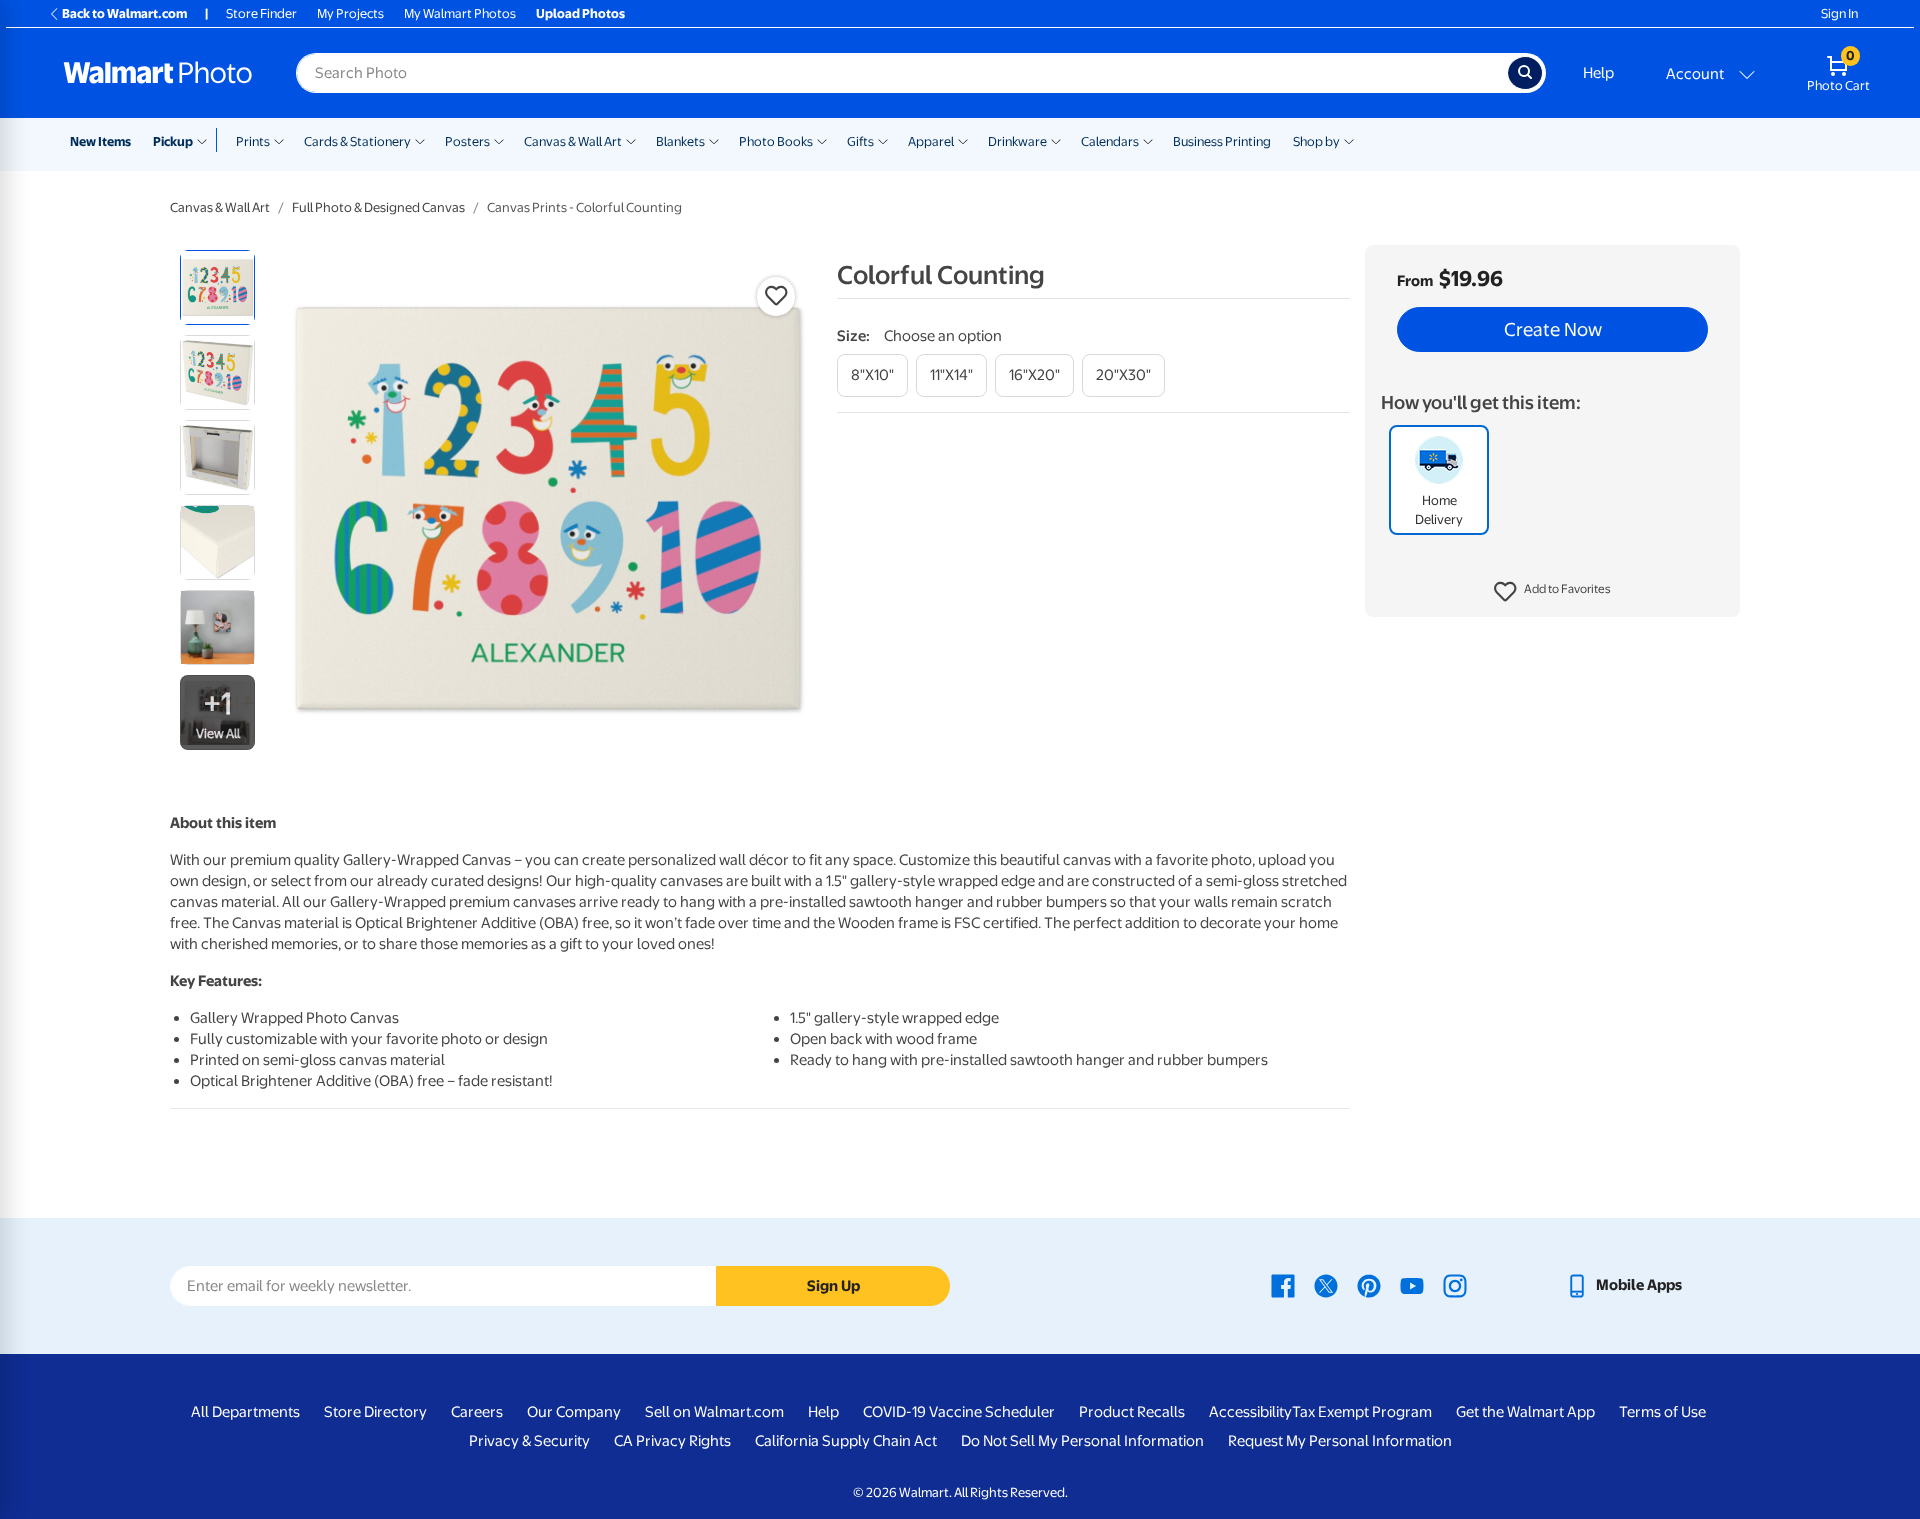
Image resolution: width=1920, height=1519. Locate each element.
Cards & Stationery (357, 141)
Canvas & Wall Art (573, 141)
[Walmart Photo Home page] (158, 73)
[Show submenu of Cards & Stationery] (420, 140)
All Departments (245, 1412)
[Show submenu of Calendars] (1148, 140)
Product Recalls (1132, 1412)
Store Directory (375, 1412)
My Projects (350, 13)
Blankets (680, 141)
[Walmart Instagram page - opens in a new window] (1455, 1285)
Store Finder (261, 13)
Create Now (1553, 330)
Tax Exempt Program (1362, 1412)
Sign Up (833, 1286)
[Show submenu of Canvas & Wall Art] (631, 140)
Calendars (1110, 141)
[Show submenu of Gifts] (883, 140)
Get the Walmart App (1525, 1412)
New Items (100, 141)
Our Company (574, 1412)
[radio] (217, 287)
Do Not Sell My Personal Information (1082, 1441)
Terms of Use (1662, 1412)
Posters (467, 141)
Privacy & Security (529, 1441)
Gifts (860, 141)
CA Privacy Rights (672, 1441)
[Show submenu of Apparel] (963, 140)
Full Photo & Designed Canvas (378, 207)
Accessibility (1250, 1412)
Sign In (1839, 13)
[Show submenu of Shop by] (1349, 140)
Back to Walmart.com (124, 13)
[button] (1552, 592)
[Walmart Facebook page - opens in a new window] (1283, 1285)
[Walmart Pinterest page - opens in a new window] (1369, 1285)
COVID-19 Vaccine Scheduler (959, 1412)
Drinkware (1017, 141)
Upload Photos (580, 13)
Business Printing (1222, 141)
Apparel (931, 141)
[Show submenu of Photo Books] (822, 140)
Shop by (1316, 141)
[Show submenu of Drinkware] (1056, 140)
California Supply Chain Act (846, 1441)
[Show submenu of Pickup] (206, 140)
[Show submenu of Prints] (279, 140)
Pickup (173, 141)
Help (1598, 73)
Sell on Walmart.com (714, 1412)
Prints (253, 141)
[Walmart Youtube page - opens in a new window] (1412, 1285)
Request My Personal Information (1340, 1441)
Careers (477, 1412)
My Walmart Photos (460, 13)
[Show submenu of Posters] (499, 140)
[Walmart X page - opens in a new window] (1326, 1285)
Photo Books (776, 141)
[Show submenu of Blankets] (714, 140)
